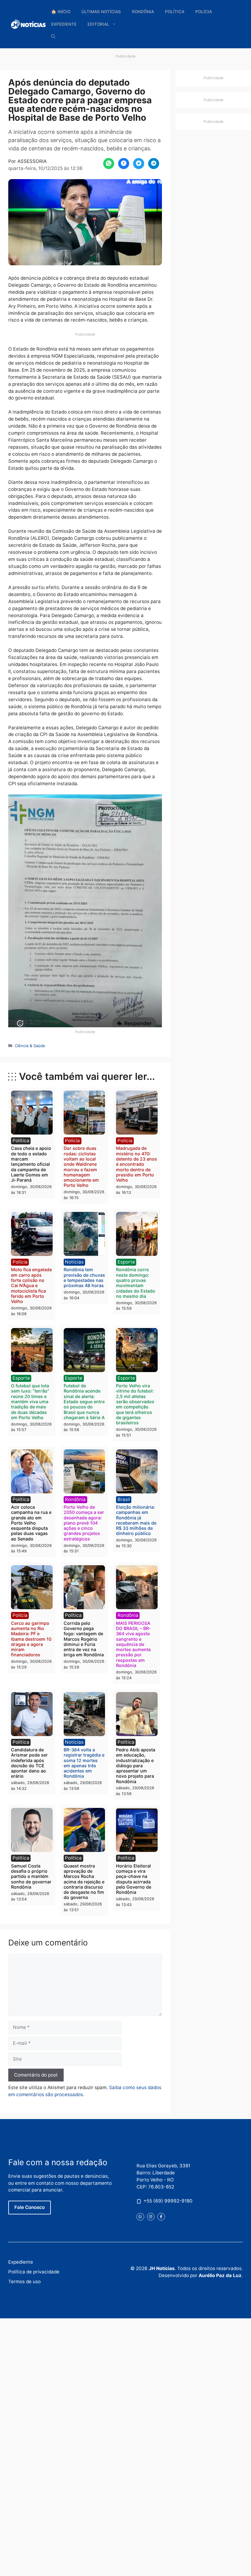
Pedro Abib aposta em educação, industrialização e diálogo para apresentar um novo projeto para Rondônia (136, 1766)
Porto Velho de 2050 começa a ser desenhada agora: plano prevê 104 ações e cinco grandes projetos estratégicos (84, 1523)
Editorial (98, 24)
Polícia (204, 12)
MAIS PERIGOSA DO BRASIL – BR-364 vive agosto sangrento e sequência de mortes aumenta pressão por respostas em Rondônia (133, 1644)
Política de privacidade (34, 2272)
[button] (53, 37)
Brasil (124, 1499)
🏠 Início (61, 12)
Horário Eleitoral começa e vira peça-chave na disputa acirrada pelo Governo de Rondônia (134, 1879)
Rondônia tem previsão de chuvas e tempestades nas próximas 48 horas (84, 1277)
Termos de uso (24, 2282)
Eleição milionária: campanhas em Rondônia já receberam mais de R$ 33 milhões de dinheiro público (136, 1520)
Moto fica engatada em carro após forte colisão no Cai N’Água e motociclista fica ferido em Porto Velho (31, 1285)
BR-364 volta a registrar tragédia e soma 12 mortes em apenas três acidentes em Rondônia (84, 1763)
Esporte (126, 1262)
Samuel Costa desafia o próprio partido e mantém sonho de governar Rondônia (31, 1876)
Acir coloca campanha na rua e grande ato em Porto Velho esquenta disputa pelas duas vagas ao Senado (31, 1523)
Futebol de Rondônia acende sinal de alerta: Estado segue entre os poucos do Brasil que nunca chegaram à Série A (84, 1402)
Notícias (74, 1262)
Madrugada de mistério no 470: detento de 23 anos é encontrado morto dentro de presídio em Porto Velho (137, 1164)
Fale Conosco (30, 2207)
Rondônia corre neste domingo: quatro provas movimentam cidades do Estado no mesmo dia (136, 1283)
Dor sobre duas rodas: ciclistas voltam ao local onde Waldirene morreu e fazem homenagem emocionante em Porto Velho (81, 1167)
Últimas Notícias (101, 12)
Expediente (64, 24)
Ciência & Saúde (30, 1046)
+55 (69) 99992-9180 (168, 2201)
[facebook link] (161, 2217)
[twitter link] (140, 2217)
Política (175, 12)
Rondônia (143, 12)
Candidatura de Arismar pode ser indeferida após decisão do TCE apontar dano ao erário (29, 1763)
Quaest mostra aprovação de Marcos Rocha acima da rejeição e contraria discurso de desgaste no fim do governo (84, 1882)
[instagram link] (151, 2217)
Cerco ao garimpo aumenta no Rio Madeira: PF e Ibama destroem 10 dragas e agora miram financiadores (31, 1639)
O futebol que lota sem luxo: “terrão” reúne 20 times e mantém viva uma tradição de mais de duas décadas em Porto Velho (30, 1402)
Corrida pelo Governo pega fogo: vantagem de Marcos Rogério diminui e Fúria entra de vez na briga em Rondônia (84, 1639)
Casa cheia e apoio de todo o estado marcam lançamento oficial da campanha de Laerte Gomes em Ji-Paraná (31, 1164)
